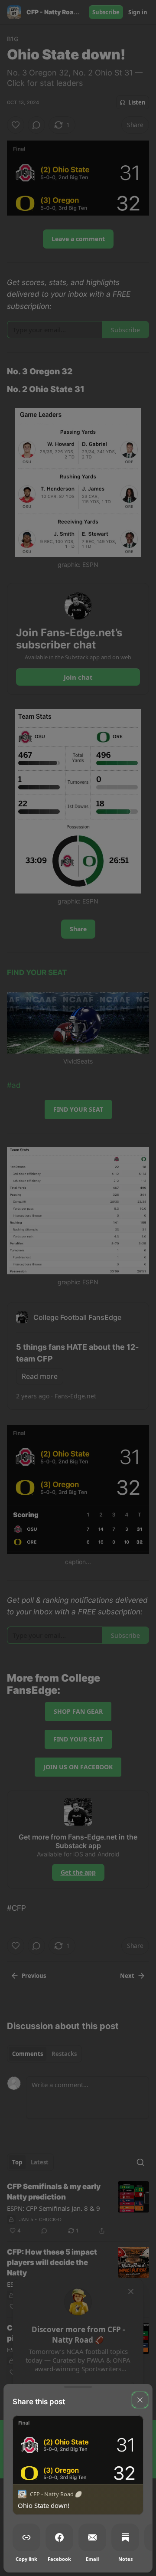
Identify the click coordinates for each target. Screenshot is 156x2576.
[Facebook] (59, 2537)
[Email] (92, 2537)
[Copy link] (26, 2537)
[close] (140, 2400)
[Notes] (125, 2537)
